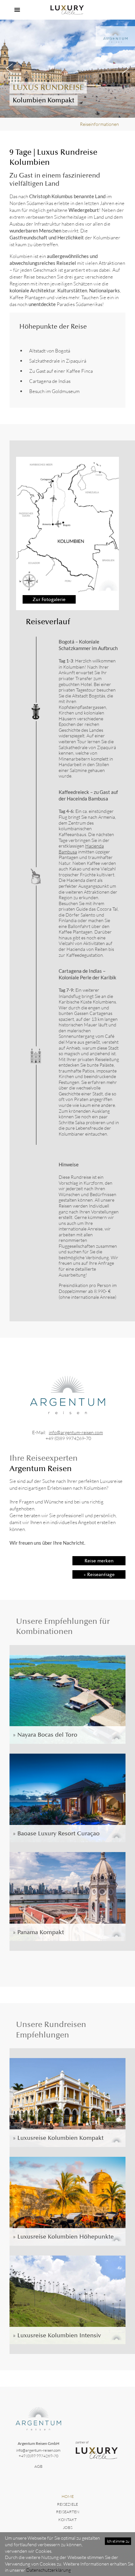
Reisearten (68, 2512)
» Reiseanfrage (99, 1574)
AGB (39, 2466)
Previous (10, 69)
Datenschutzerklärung (48, 2570)
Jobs (68, 2527)
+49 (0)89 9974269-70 (68, 1438)
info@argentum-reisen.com (76, 1432)
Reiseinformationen (99, 124)
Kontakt (67, 2520)
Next (125, 69)
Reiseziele (67, 2504)
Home (68, 2496)
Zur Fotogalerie (49, 599)
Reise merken (99, 1561)
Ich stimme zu (118, 2541)
